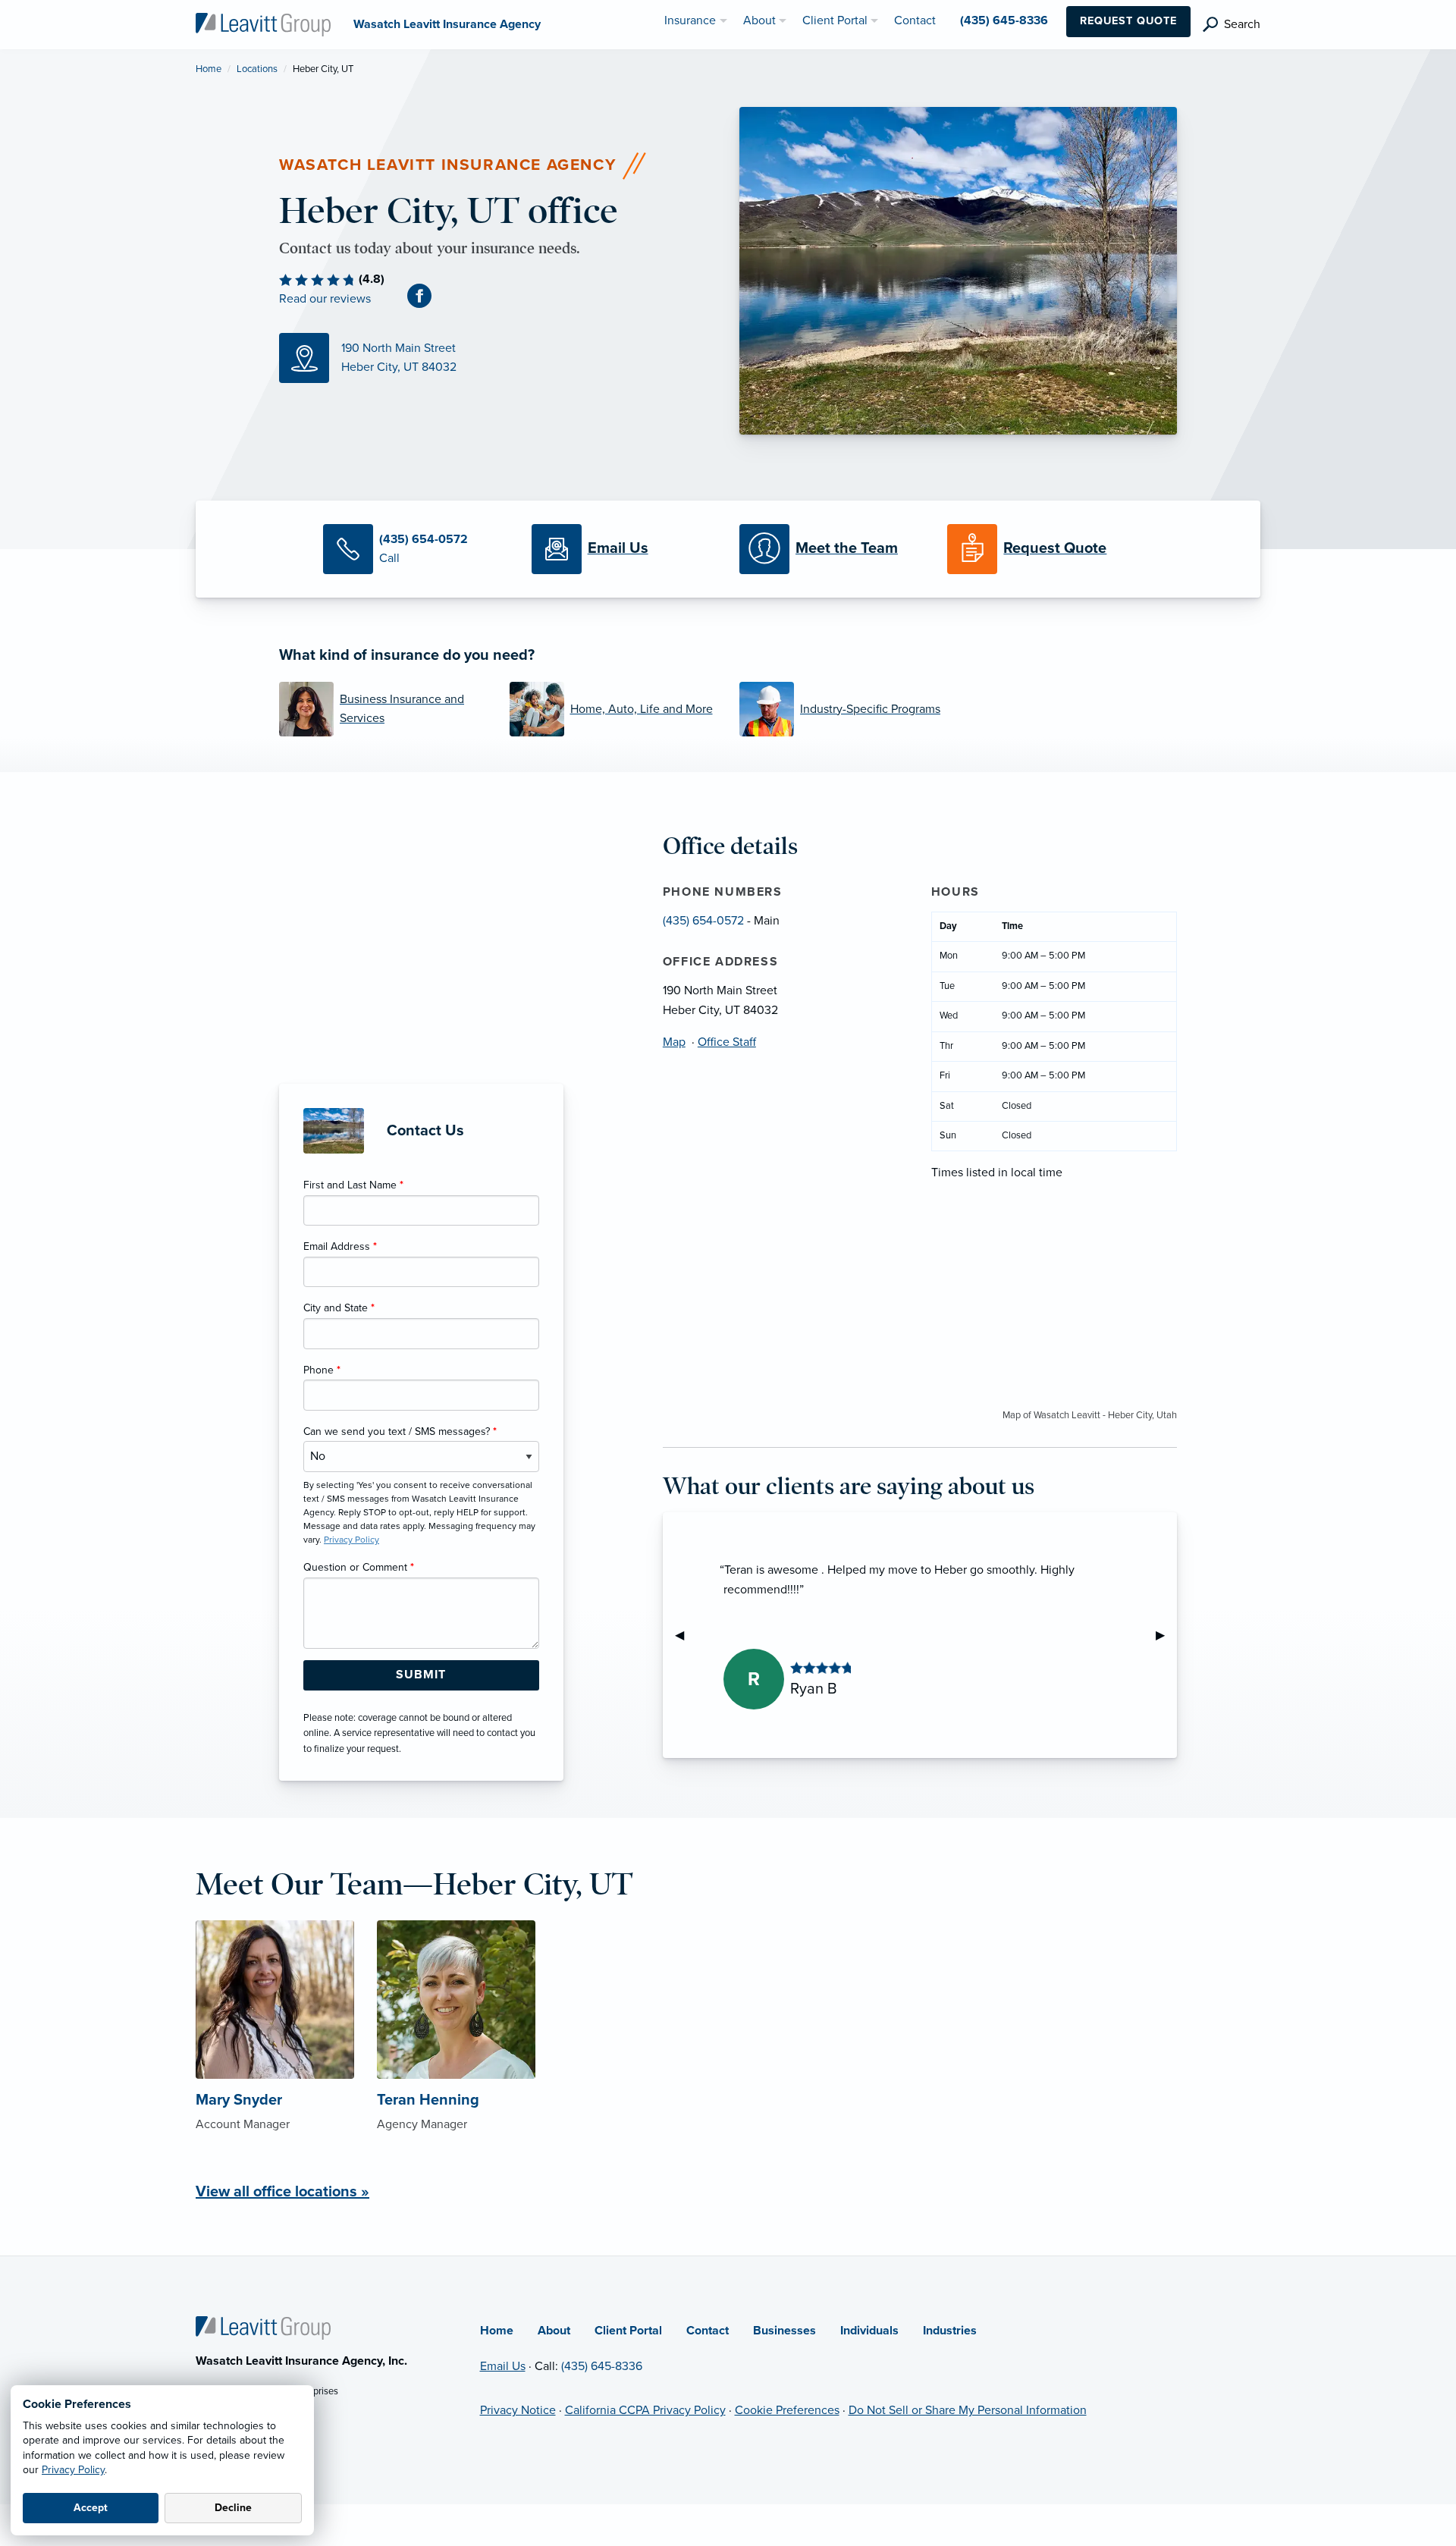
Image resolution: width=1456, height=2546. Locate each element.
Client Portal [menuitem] (835, 20)
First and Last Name (353, 1185)
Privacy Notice (518, 2410)
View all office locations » (282, 2192)
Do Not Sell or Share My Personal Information (968, 2410)
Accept (91, 2508)
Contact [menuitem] (915, 20)
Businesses (784, 2331)
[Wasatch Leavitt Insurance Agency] (263, 24)
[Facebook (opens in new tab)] (425, 295)
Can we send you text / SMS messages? (400, 1432)
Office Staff (727, 1042)
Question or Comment (359, 1567)
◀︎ (686, 1635)
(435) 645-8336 (602, 2366)
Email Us (503, 2366)
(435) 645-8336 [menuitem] (1004, 20)
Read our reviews (325, 299)
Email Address (340, 1246)
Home (209, 69)
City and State (339, 1308)
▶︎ (1166, 1635)
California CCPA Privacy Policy (645, 2410)
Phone (322, 1370)
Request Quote (1128, 21)
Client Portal (628, 2331)
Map (674, 1042)
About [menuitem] (759, 20)
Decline (233, 2508)
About (554, 2331)
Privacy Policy (73, 2470)
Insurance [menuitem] (690, 20)
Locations (257, 69)
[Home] (263, 2327)
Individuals (869, 2331)
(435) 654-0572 (703, 921)
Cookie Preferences (787, 2410)
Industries (950, 2331)
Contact (708, 2331)
